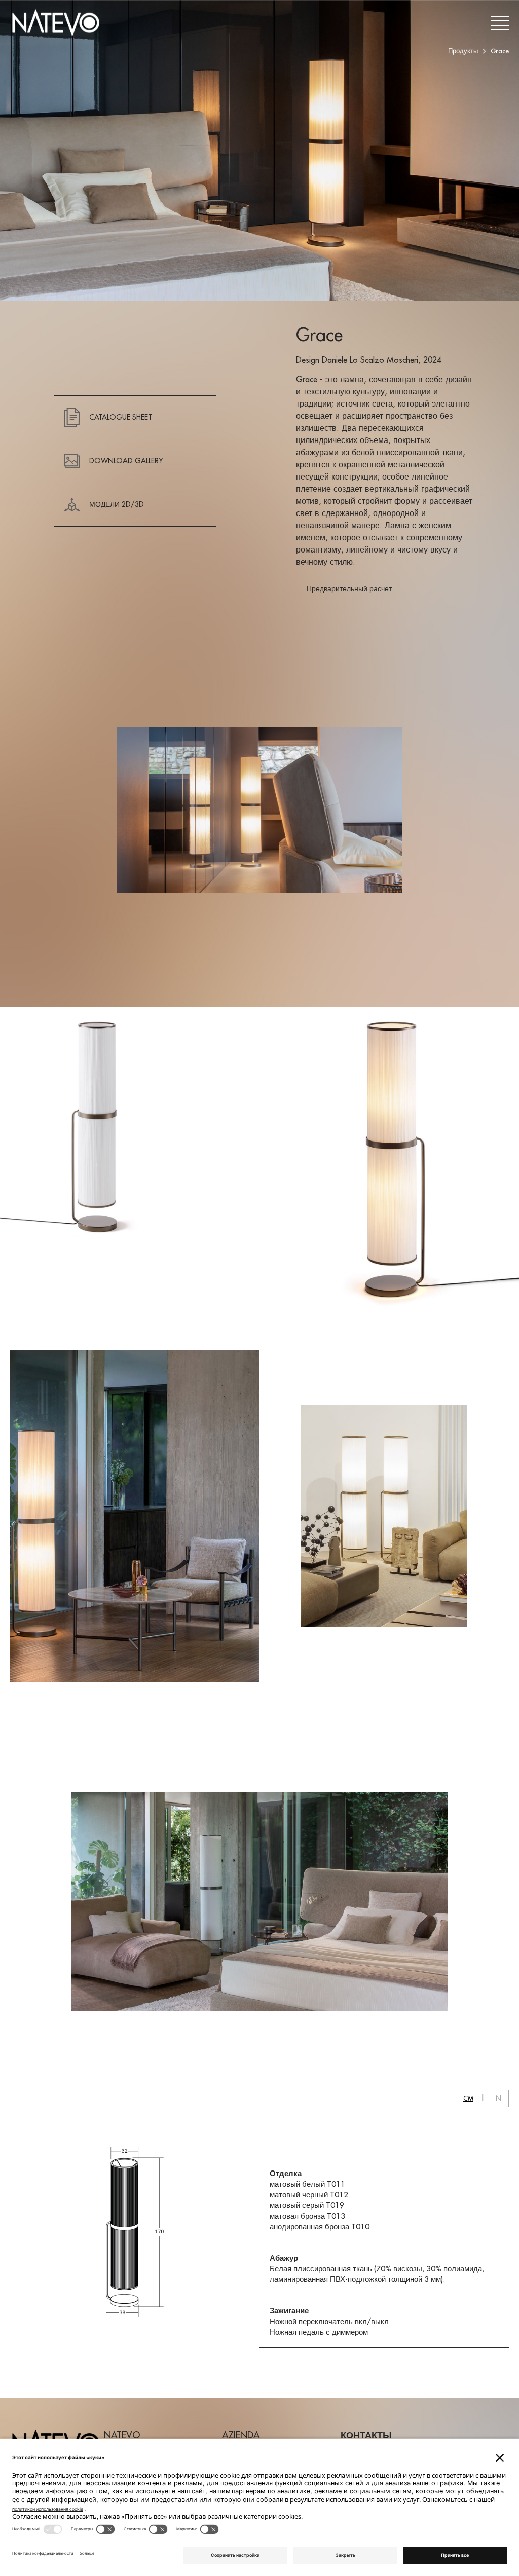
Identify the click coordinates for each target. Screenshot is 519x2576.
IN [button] (498, 2098)
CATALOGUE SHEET (121, 417)
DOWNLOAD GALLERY (126, 461)
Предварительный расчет (349, 588)
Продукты (463, 51)
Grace (500, 51)
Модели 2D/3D (117, 504)
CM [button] (468, 2098)
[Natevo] (56, 23)
